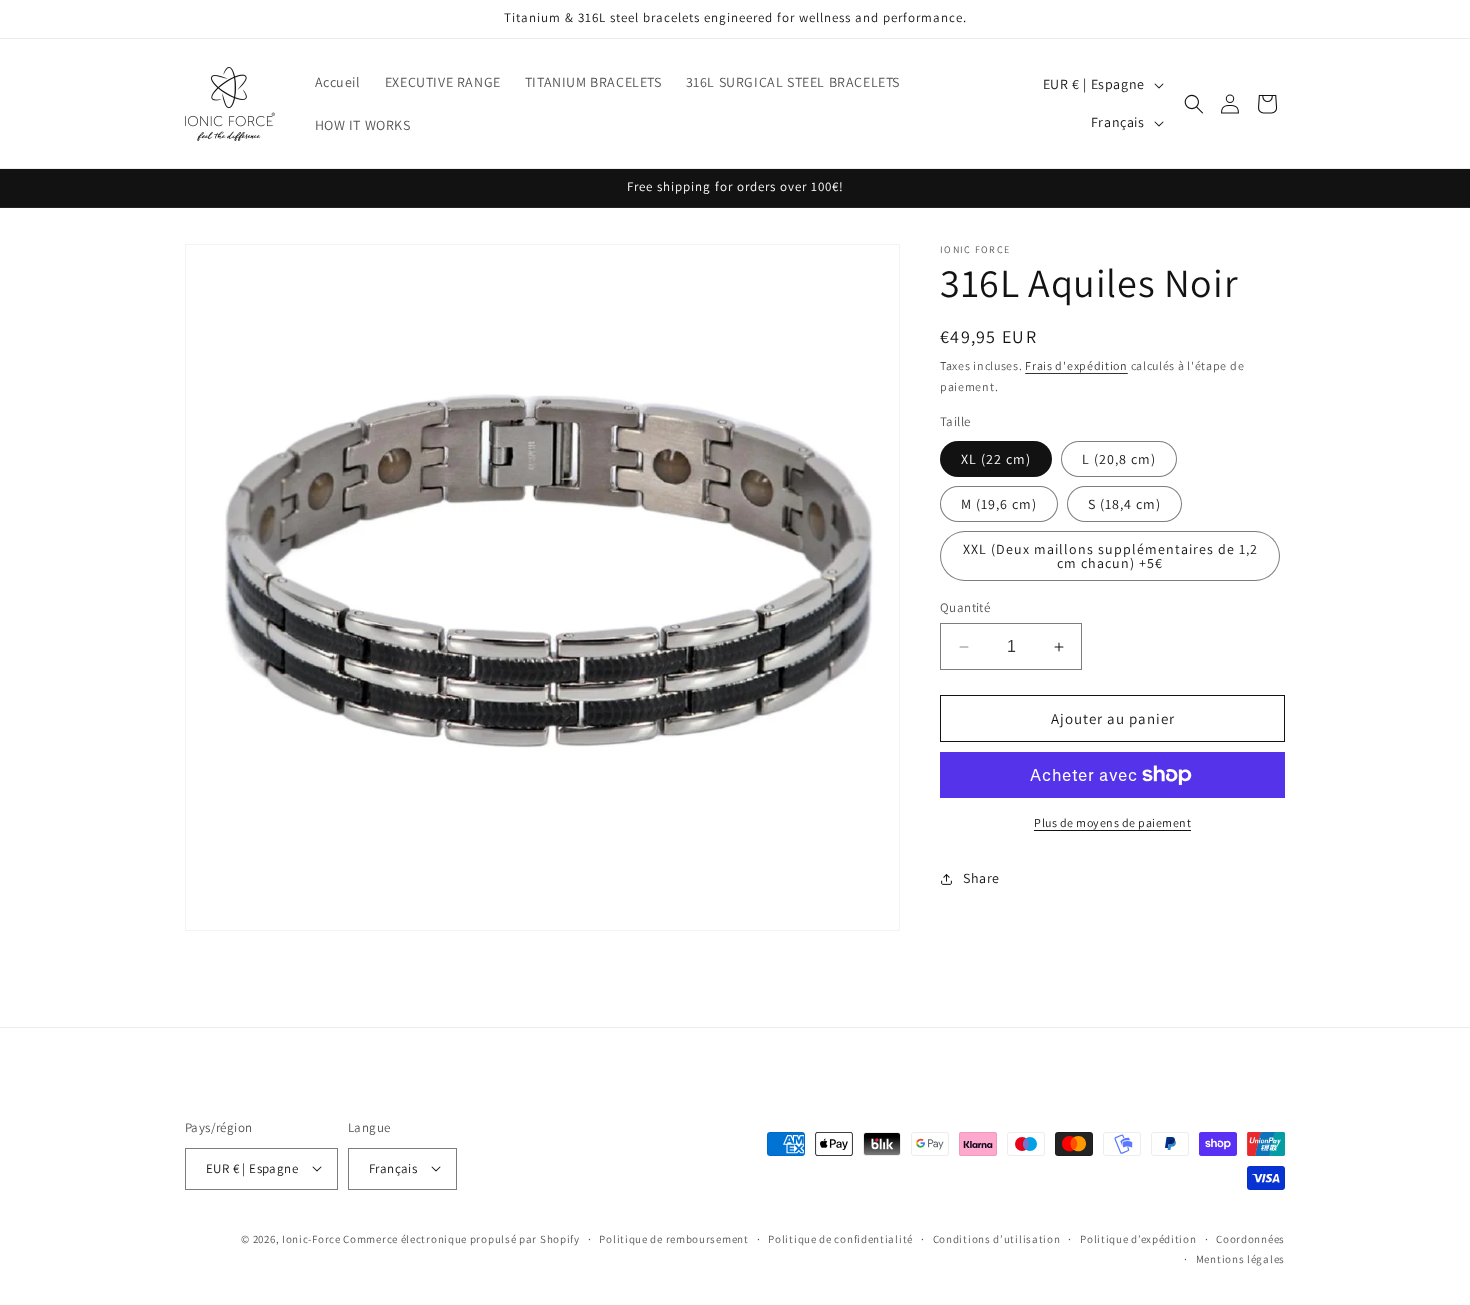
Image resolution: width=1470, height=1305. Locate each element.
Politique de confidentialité (840, 1238)
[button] (1194, 104)
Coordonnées (1250, 1238)
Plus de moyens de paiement (1112, 822)
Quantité (965, 607)
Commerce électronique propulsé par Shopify (461, 1238)
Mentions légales (1240, 1258)
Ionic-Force (311, 1238)
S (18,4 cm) (1124, 504)
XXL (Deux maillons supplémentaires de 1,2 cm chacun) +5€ (1110, 556)
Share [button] (981, 878)
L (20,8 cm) (1119, 459)
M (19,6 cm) (999, 504)
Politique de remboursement (673, 1238)
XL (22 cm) (996, 459)
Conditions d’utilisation (997, 1238)
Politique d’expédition (1138, 1238)
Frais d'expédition (1076, 365)
